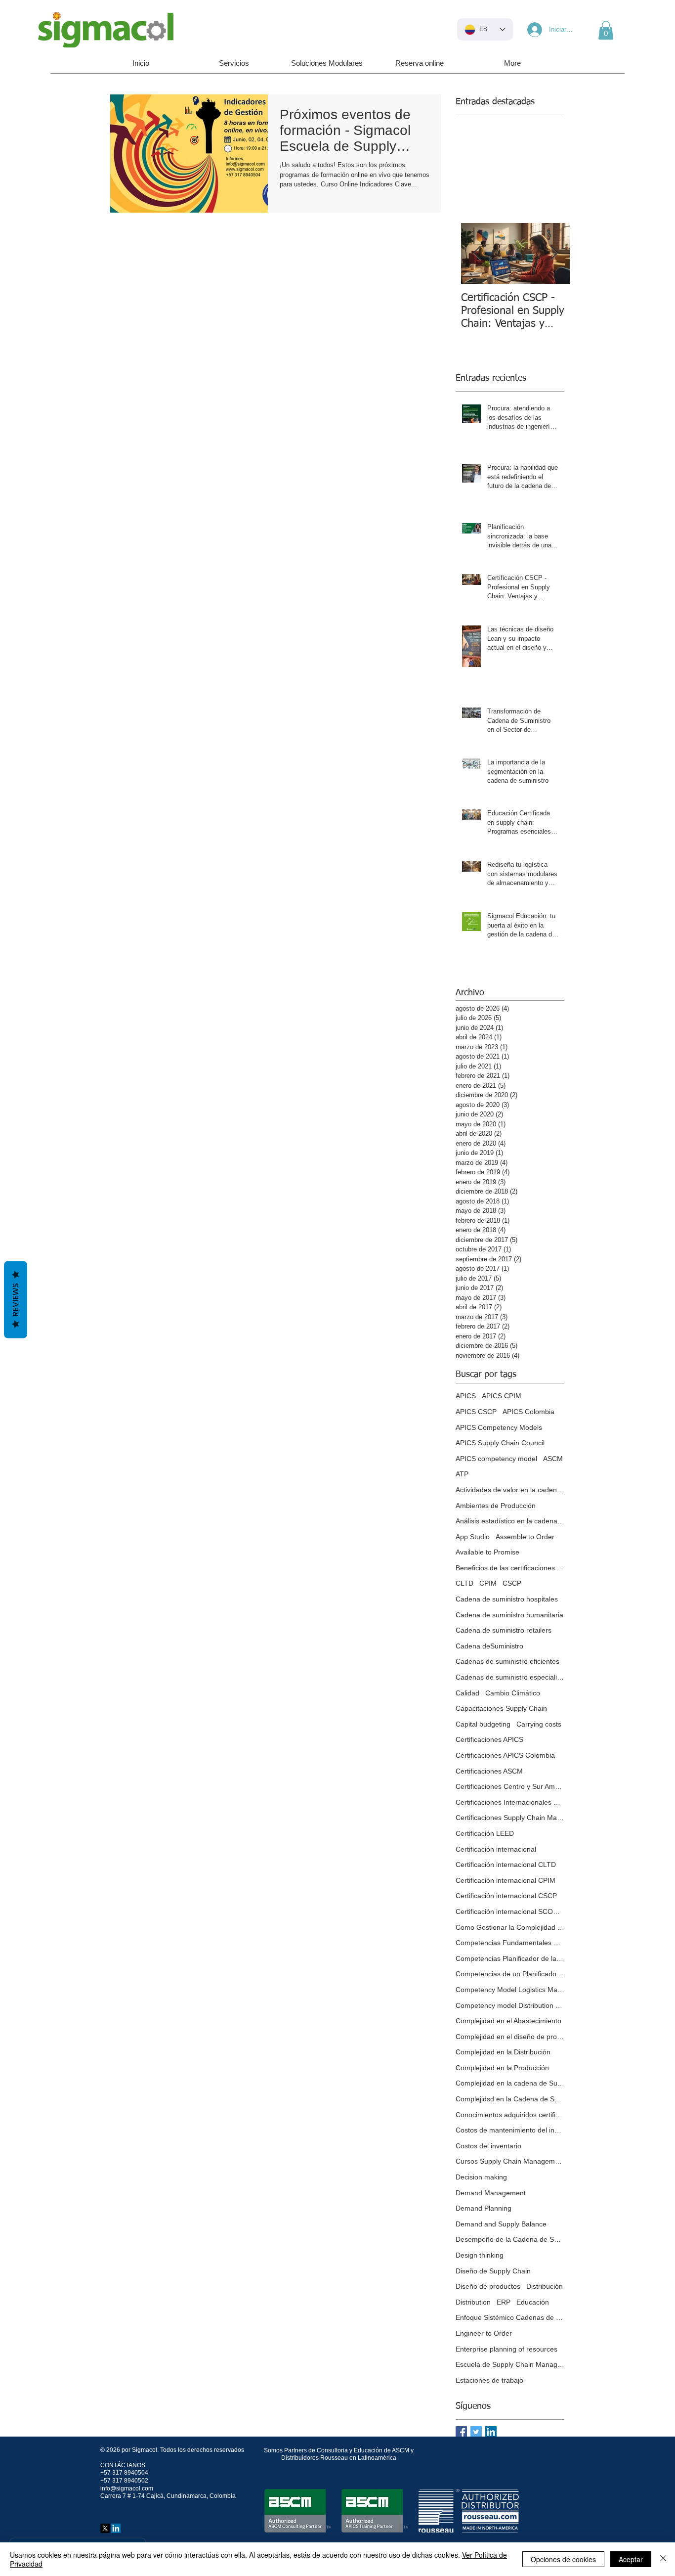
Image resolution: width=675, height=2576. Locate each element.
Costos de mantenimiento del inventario (510, 2130)
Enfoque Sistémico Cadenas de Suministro (510, 2317)
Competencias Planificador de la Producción (510, 1958)
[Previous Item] (477, 254)
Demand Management (491, 2193)
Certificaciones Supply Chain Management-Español (510, 1818)
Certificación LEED (485, 1833)
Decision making (481, 2177)
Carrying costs (539, 1724)
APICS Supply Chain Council (500, 1443)
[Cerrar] (663, 2559)
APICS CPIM (502, 1396)
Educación (533, 2302)
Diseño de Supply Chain (493, 2271)
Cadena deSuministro (489, 1646)
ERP (504, 2302)
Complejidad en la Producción (502, 2068)
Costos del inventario (488, 2146)
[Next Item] (554, 254)
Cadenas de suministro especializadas (510, 1677)
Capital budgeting (483, 1724)
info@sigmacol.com (127, 2488)
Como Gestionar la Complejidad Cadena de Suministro (510, 1927)
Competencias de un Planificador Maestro (510, 1974)
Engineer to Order (484, 2333)
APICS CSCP (476, 1412)
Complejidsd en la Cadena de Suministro (510, 2099)
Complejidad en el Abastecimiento (508, 2021)
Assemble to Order (525, 1537)
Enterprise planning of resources (506, 2349)
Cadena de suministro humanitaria (509, 1615)
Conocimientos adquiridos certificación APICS (510, 2115)
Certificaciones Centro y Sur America (510, 1786)
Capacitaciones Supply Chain (501, 1708)
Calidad (467, 1693)
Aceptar (631, 2559)
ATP (462, 1474)
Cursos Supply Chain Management (510, 2161)
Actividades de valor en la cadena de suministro (510, 1490)
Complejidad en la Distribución (503, 2052)
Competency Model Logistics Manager (510, 1990)
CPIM (488, 1583)
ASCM (553, 1459)
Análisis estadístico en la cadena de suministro (510, 1521)
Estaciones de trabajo (489, 2380)
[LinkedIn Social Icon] (491, 2432)
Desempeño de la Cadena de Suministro (510, 2239)
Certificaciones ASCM (489, 1771)
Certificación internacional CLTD (506, 1865)
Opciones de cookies (563, 2559)
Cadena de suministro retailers (504, 1630)
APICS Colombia (528, 1412)
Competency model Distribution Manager (510, 2005)
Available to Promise (487, 1552)
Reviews (16, 1300)
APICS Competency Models (499, 1427)
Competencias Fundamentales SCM (510, 1943)
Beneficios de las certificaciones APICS (510, 1568)
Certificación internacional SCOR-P (510, 1911)
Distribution (473, 2302)
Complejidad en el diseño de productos (510, 2037)
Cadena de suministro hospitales (507, 1599)
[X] (105, 2528)
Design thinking (480, 2255)
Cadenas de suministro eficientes (507, 1661)
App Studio (473, 1537)
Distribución (545, 2286)
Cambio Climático (513, 1693)
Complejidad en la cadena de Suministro (510, 2083)
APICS (466, 1396)
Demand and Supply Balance (501, 2224)
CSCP (512, 1583)
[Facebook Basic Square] (461, 2432)
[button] (606, 30)
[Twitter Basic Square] (476, 2432)
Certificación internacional (496, 1849)
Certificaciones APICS (489, 1739)
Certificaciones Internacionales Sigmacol (510, 1802)
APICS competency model (496, 1459)
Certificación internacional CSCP (506, 1896)
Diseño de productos (488, 2286)
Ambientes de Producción (496, 1506)
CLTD (464, 1583)
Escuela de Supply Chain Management (510, 2364)
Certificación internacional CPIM (506, 1880)
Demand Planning (484, 2208)
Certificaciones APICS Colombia (505, 1755)
